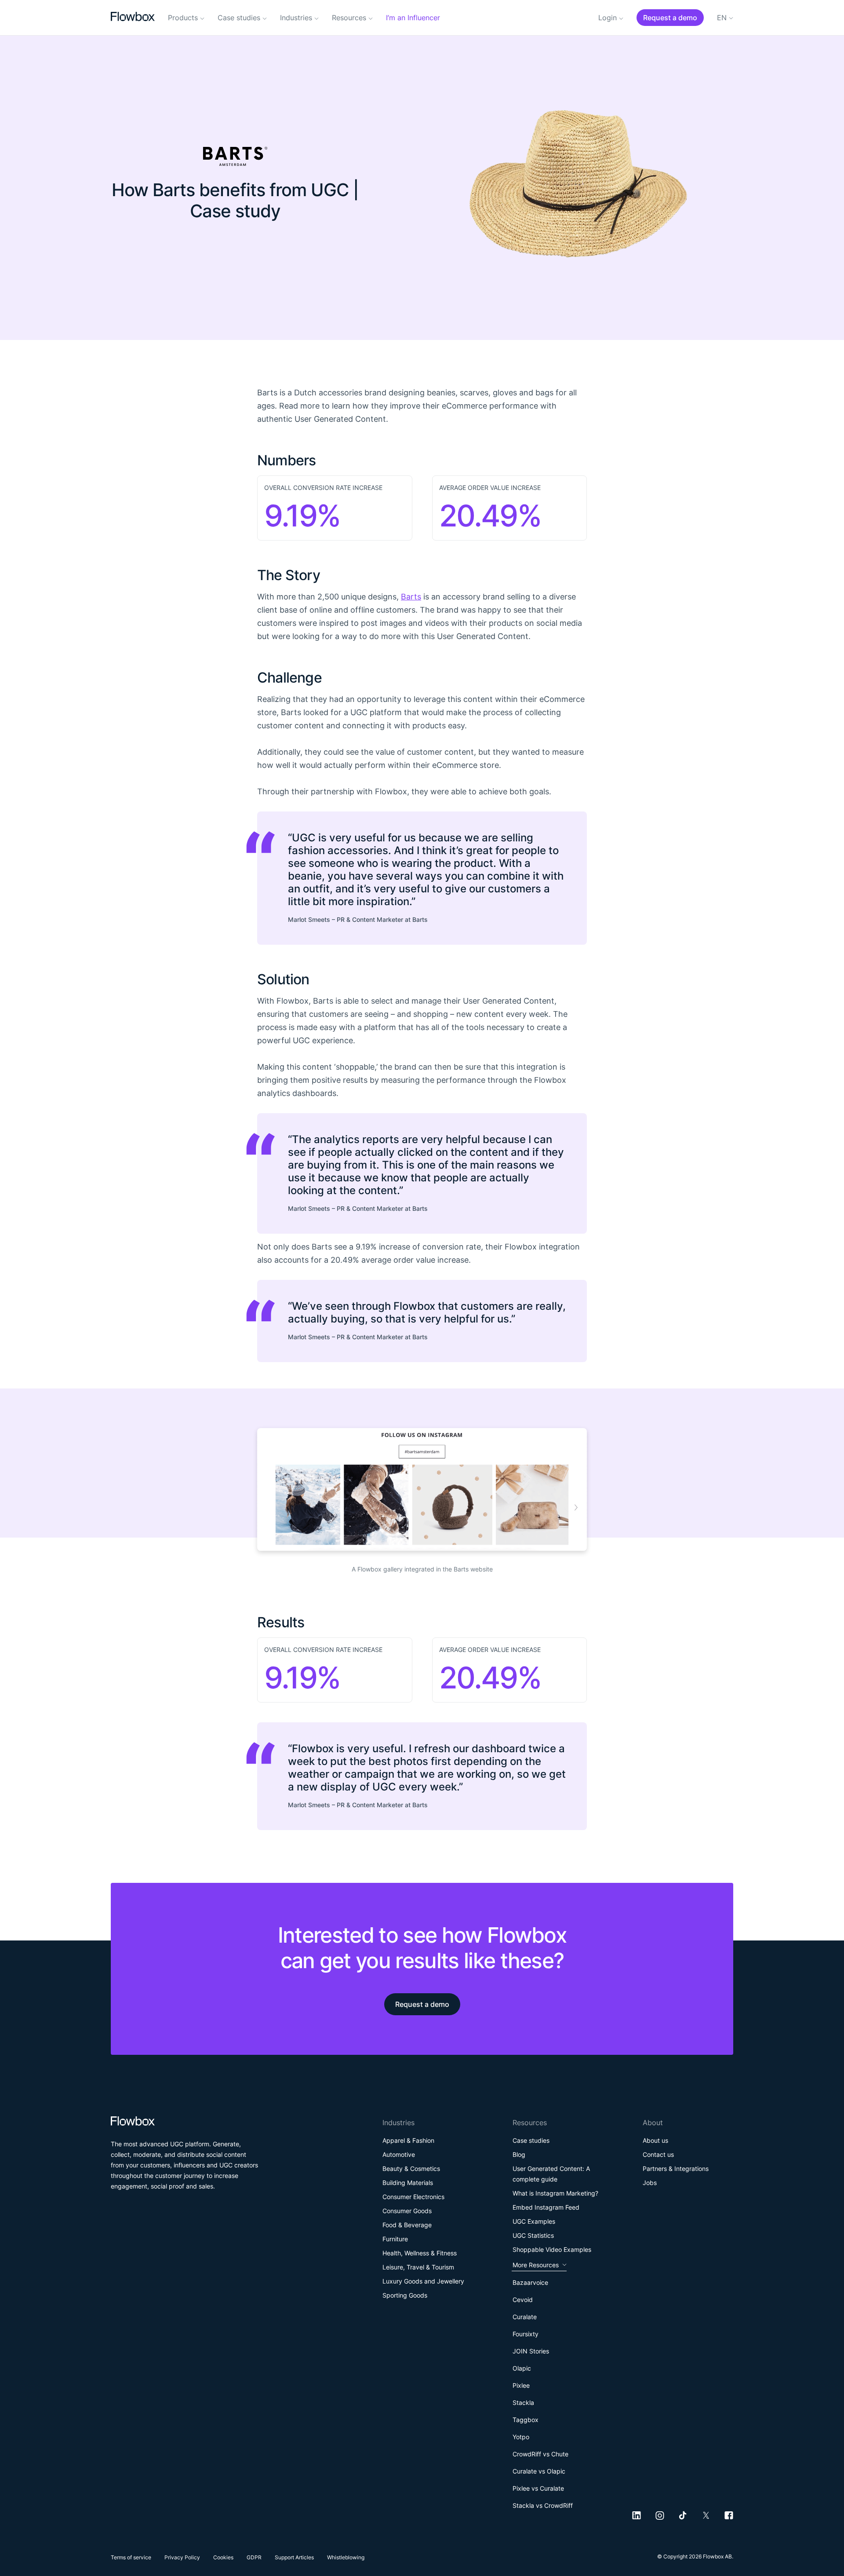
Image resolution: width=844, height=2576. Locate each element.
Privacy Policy (182, 2557)
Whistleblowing (346, 2557)
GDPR (254, 2557)
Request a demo (422, 2004)
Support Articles (294, 2557)
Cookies (223, 2557)
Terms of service (131, 2557)
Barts (411, 597)
